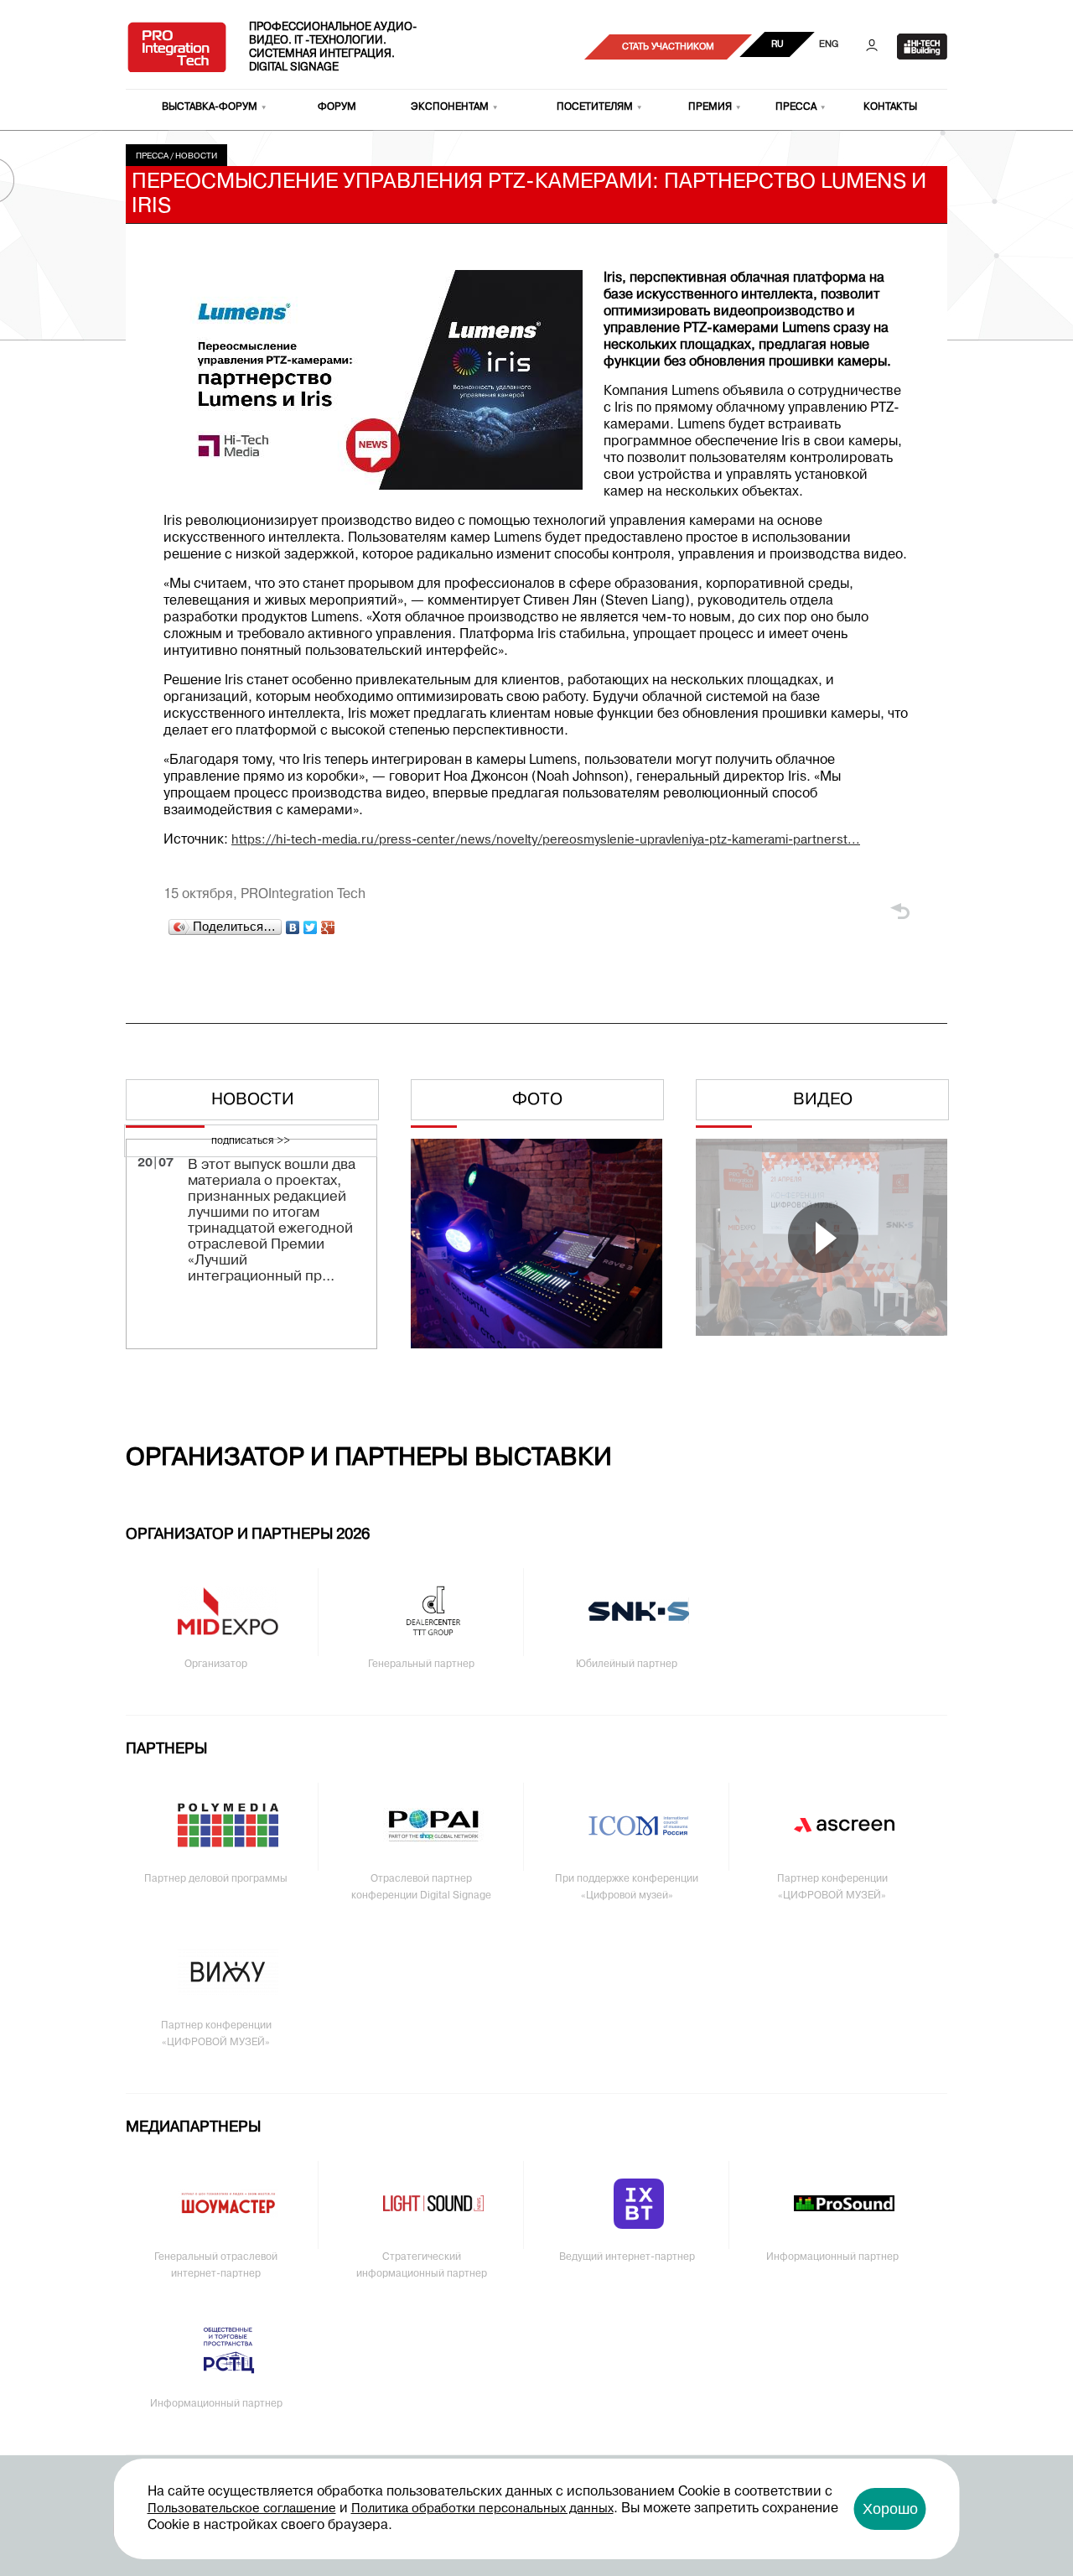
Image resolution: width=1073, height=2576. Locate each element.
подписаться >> (251, 1141)
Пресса (796, 107)
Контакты (890, 107)
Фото (537, 1100)
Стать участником (668, 47)
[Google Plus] (328, 927)
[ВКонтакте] (293, 927)
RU (778, 44)
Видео (823, 1100)
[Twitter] (311, 927)
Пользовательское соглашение (242, 2509)
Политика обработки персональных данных (482, 2509)
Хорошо (890, 2509)
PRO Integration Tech (177, 47)
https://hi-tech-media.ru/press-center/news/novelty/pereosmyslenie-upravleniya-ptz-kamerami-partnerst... (546, 840)
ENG (829, 44)
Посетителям (595, 107)
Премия (710, 107)
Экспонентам (450, 107)
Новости (196, 156)
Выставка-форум (210, 107)
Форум (337, 107)
